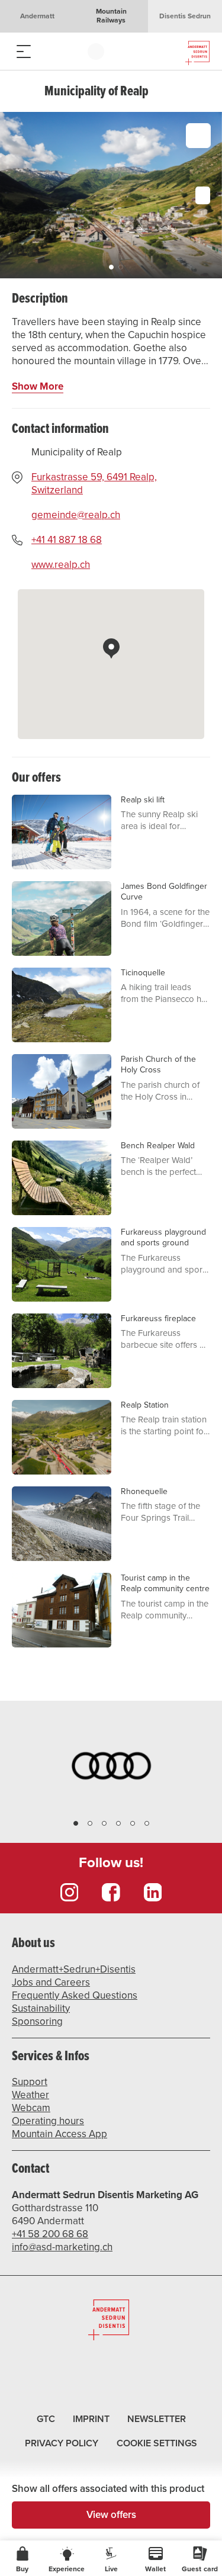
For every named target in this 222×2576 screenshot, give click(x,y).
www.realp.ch (61, 565)
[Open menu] (24, 51)
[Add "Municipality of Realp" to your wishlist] (198, 136)
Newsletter (157, 2419)
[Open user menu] (96, 51)
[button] (111, 267)
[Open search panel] (47, 51)
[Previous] (22, 91)
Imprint (91, 2419)
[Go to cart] (71, 51)
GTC (46, 2419)
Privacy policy (62, 2443)
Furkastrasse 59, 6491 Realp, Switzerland (94, 484)
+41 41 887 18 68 (67, 540)
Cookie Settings (157, 2442)
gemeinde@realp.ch (76, 515)
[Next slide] (210, 195)
